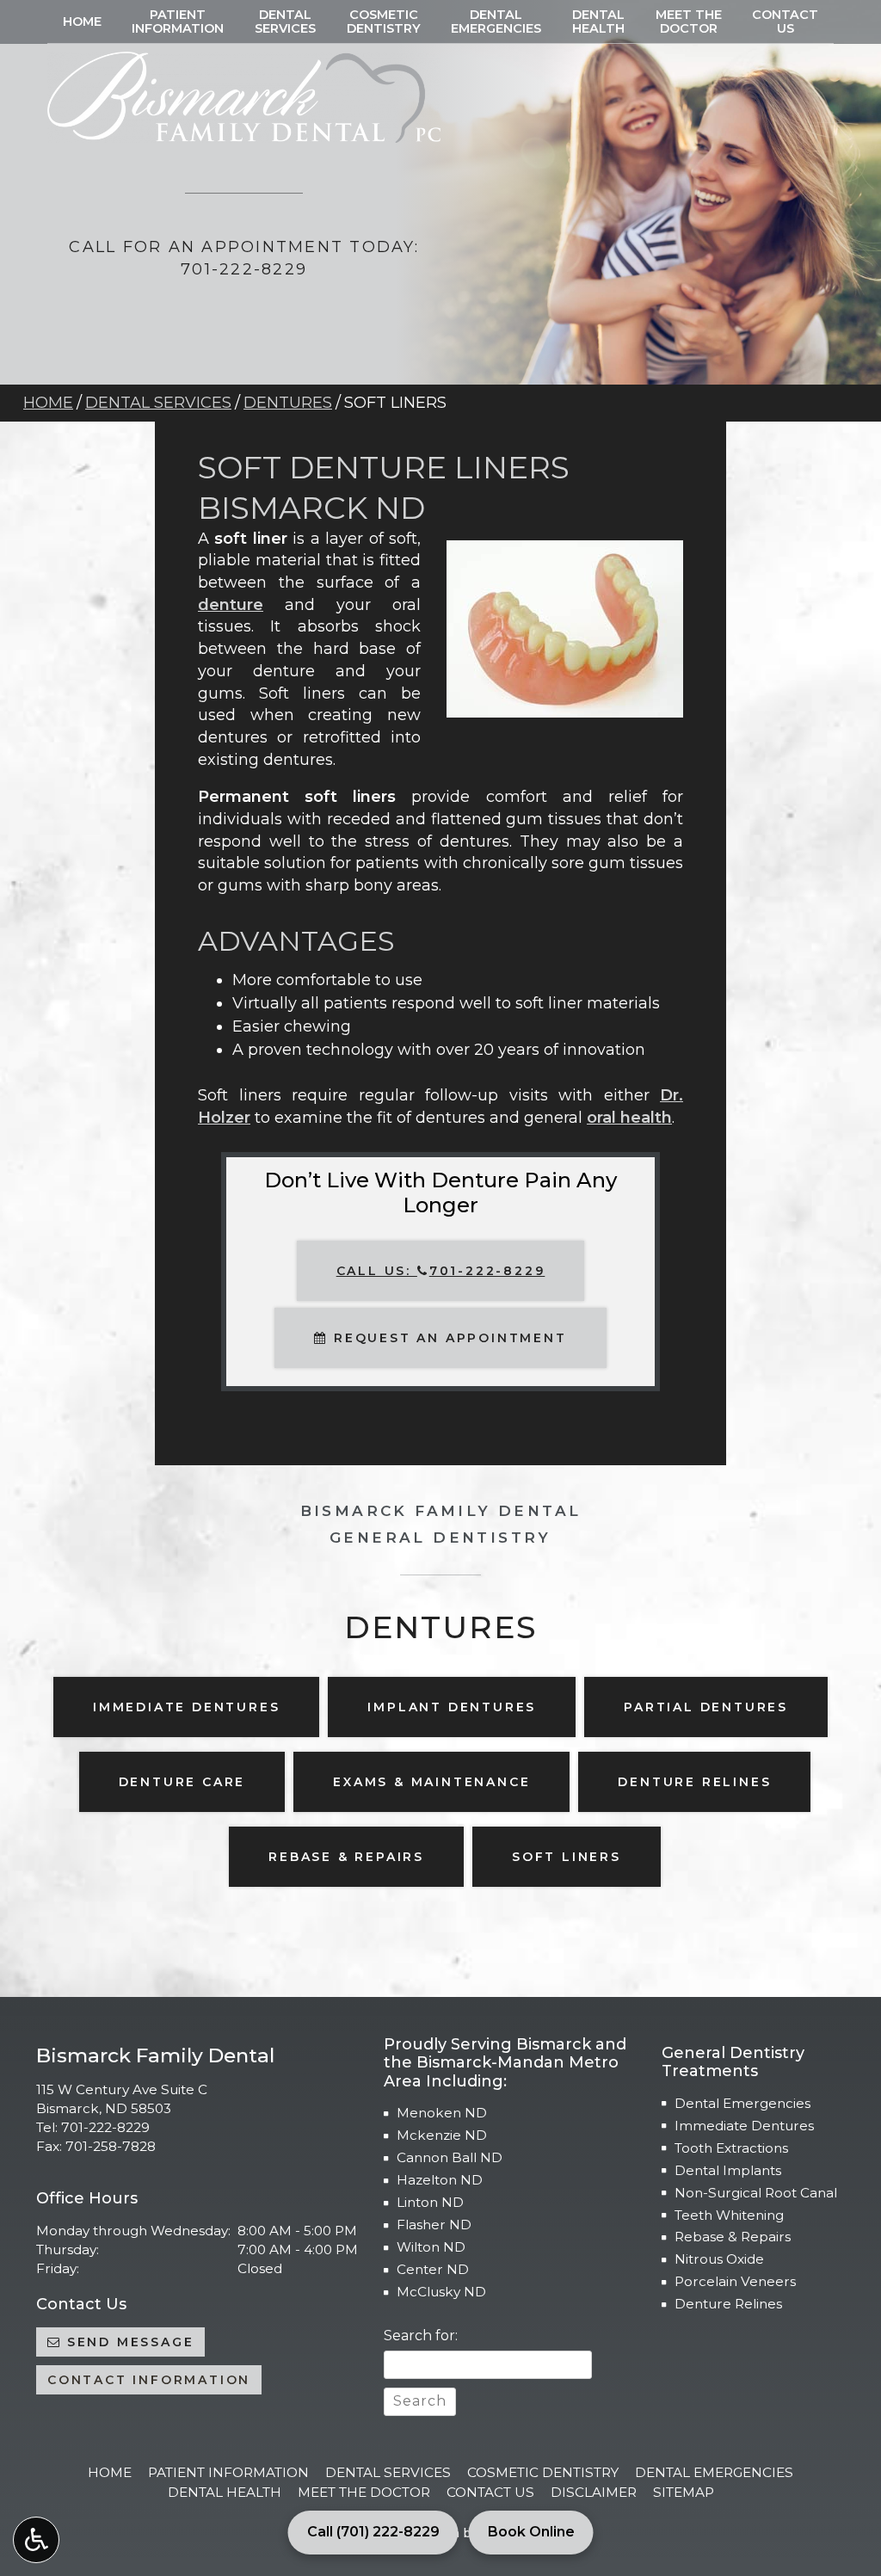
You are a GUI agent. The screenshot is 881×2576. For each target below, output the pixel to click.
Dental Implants (728, 2170)
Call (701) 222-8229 (373, 2532)
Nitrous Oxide (719, 2259)
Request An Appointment (447, 1338)
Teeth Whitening (729, 2215)
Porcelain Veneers (735, 2281)
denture (231, 605)
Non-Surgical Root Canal (756, 2193)
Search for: (421, 2336)
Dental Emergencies (742, 2103)
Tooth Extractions (731, 2148)
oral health (629, 1118)
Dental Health (225, 2492)
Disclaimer (594, 2492)
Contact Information (149, 2380)
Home (82, 22)
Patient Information (228, 2472)
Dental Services (158, 403)
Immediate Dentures (744, 2126)
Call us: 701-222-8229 (441, 1271)
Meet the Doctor (364, 2492)
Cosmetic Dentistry (543, 2472)
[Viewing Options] (36, 2540)
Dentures (288, 403)
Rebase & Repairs (733, 2237)
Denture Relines (728, 2304)
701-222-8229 (105, 2127)
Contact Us (490, 2492)
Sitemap (684, 2492)
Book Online (531, 2532)
